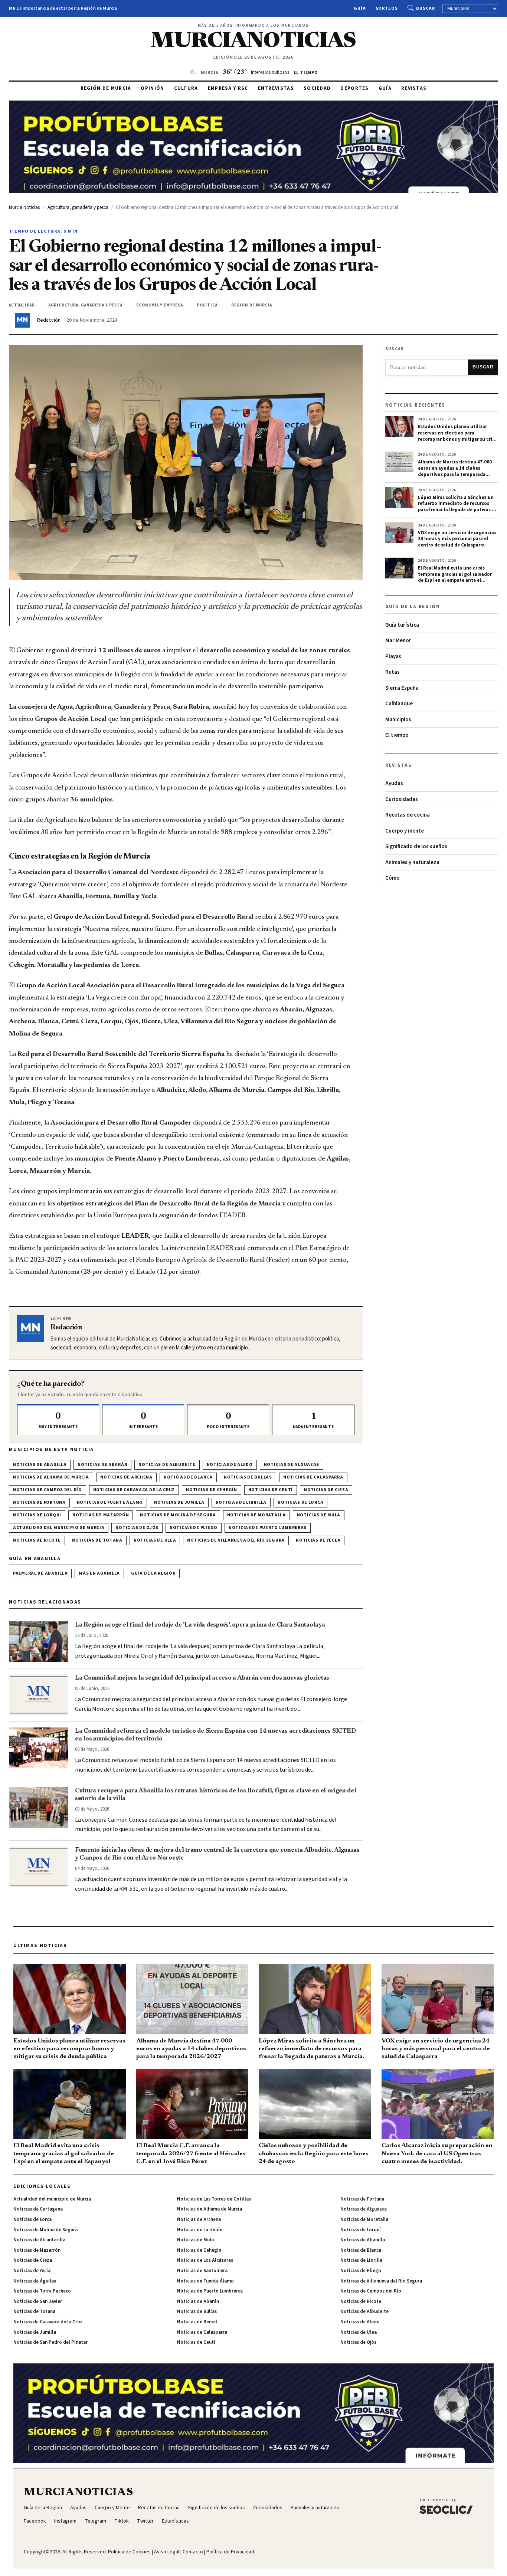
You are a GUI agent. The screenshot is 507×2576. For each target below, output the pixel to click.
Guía (360, 8)
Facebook (35, 2521)
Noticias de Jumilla (179, 1502)
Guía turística (402, 625)
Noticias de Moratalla (256, 1515)
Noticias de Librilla (241, 1502)
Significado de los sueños (416, 846)
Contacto (193, 2552)
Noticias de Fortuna (39, 1502)
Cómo (392, 878)
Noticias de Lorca (300, 1502)
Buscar (426, 8)
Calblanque (399, 704)
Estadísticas (175, 2521)
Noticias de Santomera (202, 2271)
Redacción (49, 320)
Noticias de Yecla (318, 1540)
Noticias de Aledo (230, 1465)
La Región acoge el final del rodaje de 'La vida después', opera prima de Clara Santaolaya (200, 1625)
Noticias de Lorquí (37, 1515)
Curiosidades (402, 799)
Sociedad (317, 88)
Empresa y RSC (228, 88)
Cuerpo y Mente (112, 2508)
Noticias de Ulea (155, 1540)
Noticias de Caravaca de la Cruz (134, 1490)
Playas (393, 657)
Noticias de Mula (319, 1515)
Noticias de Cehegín (212, 1490)
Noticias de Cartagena (38, 2209)
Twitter (145, 2521)
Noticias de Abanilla (40, 1465)
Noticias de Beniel (197, 2322)
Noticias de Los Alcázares (205, 2260)
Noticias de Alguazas (292, 1465)
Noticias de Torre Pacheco (42, 2291)
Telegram (95, 2521)
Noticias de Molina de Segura (178, 1515)
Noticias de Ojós (137, 1528)
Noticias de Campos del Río (48, 1490)
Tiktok (122, 2521)
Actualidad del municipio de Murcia (59, 1528)
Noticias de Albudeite (167, 1465)
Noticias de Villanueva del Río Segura (236, 1540)
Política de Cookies (129, 2552)
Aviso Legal (167, 2552)
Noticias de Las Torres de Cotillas (214, 2199)
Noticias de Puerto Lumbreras (268, 1528)
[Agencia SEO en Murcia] (446, 2506)
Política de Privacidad (230, 2552)
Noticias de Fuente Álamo (110, 1502)
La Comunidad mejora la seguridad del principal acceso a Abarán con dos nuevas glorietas (202, 1678)
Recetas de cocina (408, 815)
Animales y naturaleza (412, 862)
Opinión (152, 88)
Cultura (186, 88)
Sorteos (387, 8)
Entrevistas (276, 88)
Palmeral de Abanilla (40, 1573)
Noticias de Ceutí (271, 1490)
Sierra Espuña (402, 688)
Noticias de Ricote (37, 1540)
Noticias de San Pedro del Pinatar (50, 2342)
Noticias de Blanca (188, 1477)
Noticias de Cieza (326, 1490)
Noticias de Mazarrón (101, 1515)
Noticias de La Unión (200, 2230)
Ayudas (394, 783)
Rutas (392, 672)
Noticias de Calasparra (313, 1477)
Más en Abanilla (99, 1573)
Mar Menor (398, 641)
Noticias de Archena (126, 1477)
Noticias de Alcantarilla (39, 2240)
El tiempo (397, 735)
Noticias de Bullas (248, 1477)
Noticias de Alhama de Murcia (51, 1477)
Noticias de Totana (97, 1540)
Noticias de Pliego (194, 1528)
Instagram (65, 2521)
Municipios (398, 720)
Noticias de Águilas (35, 2281)
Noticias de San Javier (38, 2301)
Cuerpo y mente (405, 831)
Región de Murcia (106, 88)
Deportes (354, 88)
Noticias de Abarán (102, 1465)
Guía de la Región (153, 1573)
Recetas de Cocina (159, 2508)
